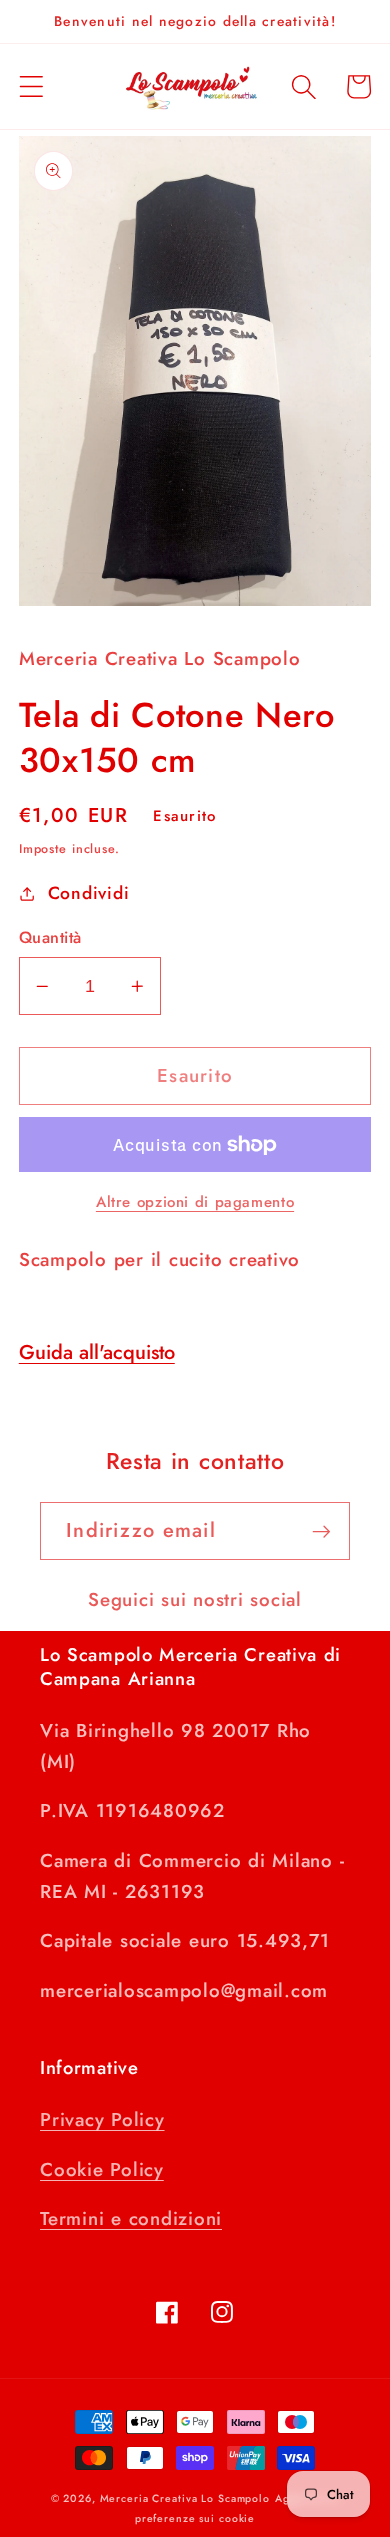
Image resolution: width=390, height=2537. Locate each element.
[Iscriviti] (321, 1531)
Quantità (50, 938)
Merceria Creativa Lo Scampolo (185, 2498)
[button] (31, 86)
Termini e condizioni (131, 2218)
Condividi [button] (89, 893)
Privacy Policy (102, 2119)
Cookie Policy (102, 2169)
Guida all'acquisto (97, 1352)
